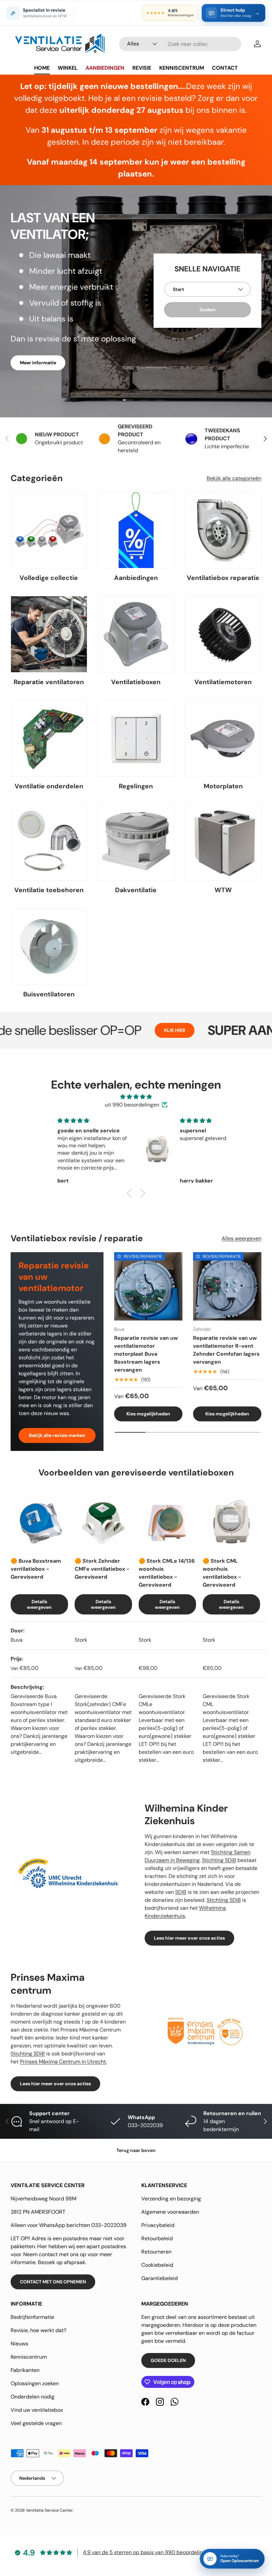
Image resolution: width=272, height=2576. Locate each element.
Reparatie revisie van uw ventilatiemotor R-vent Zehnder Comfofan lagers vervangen (226, 1350)
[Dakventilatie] (136, 843)
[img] (136, 1097)
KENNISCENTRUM (182, 68)
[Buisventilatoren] (49, 946)
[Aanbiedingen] (136, 530)
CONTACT (225, 68)
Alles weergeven (241, 1238)
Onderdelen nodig (33, 2397)
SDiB (181, 1892)
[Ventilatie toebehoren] (49, 843)
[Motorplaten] (223, 738)
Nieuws (19, 2344)
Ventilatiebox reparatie (223, 578)
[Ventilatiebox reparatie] (223, 530)
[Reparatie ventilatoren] (49, 634)
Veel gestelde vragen (36, 2423)
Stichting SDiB (219, 1860)
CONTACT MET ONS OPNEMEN (53, 2282)
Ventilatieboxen (136, 682)
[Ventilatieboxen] (136, 634)
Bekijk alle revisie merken (57, 1435)
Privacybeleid (158, 2225)
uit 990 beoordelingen (132, 1105)
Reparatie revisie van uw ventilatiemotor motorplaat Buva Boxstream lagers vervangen (146, 1354)
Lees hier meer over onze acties (189, 1938)
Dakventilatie (136, 890)
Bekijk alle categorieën (234, 478)
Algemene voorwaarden (170, 2212)
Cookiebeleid (157, 2265)
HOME (42, 68)
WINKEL (68, 68)
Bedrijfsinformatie (32, 2317)
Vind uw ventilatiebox (37, 2410)
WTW (223, 890)
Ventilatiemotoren (223, 682)
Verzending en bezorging (171, 2199)
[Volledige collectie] (49, 530)
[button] (131, 1193)
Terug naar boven (136, 2150)
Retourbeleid (157, 2238)
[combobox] (180, 44)
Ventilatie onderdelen (49, 786)
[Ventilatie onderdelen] (49, 738)
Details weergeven (39, 1604)
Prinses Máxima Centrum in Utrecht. (63, 2062)
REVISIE (142, 68)
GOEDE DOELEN (168, 2360)
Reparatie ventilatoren (49, 682)
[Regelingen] (136, 738)
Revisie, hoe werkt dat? (38, 2330)
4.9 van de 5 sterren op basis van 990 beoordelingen (147, 2552)
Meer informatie (38, 363)
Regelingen (136, 786)
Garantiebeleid (160, 2278)
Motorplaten (223, 786)
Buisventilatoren (49, 994)
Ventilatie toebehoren (49, 890)
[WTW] (223, 843)
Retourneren (156, 2252)
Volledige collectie (49, 578)
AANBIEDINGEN (105, 68)
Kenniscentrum (29, 2357)
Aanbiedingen (136, 578)
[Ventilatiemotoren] (223, 634)
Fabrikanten (25, 2370)
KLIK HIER (113, 1030)
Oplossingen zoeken (35, 2383)
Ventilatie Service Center (49, 2510)
